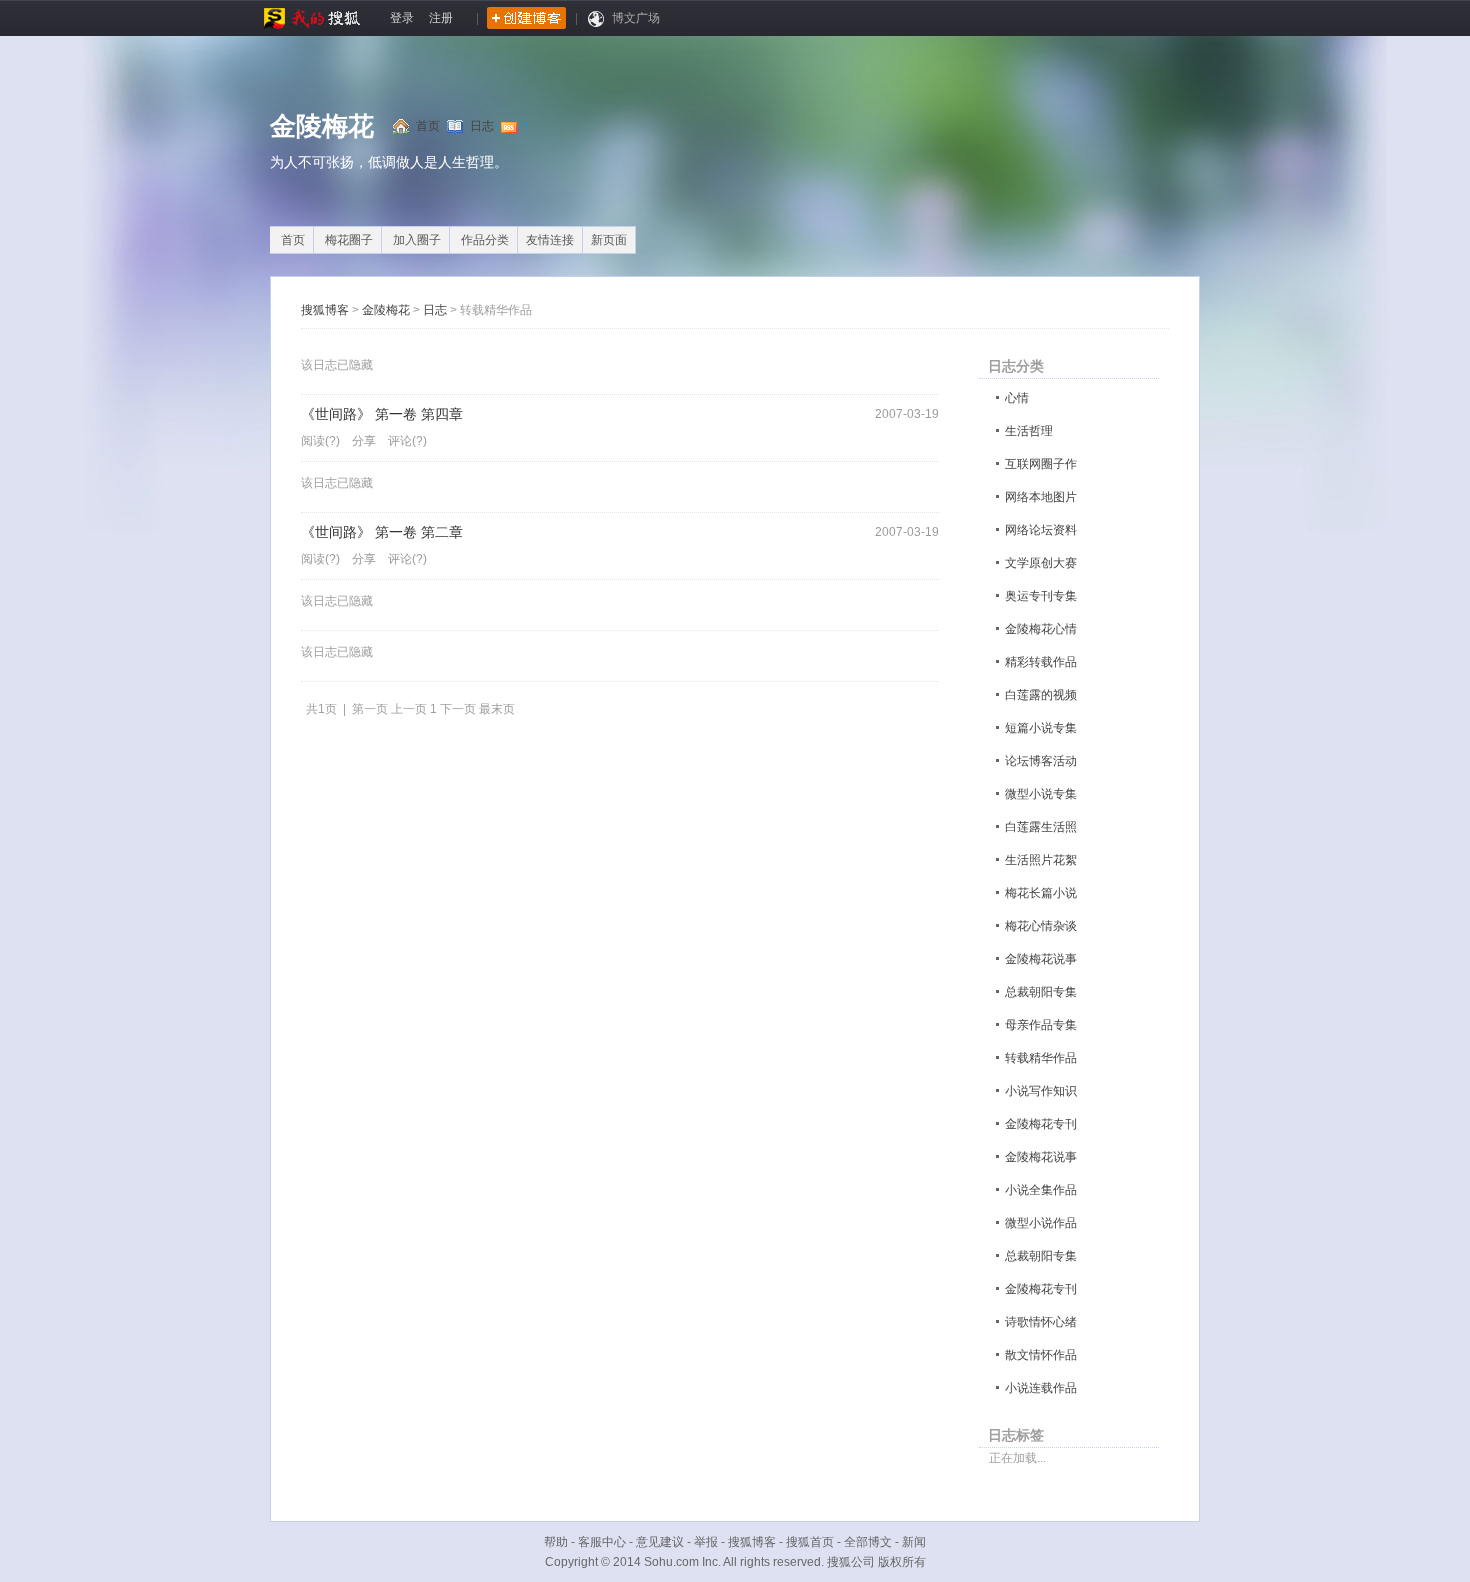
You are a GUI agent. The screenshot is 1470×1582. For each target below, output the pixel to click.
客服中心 (602, 1542)
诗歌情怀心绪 (1041, 1322)
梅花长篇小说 (1041, 893)
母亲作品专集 (1041, 1025)
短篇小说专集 (1041, 728)
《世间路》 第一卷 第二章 (382, 532)
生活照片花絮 (1041, 860)
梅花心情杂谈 (1041, 926)
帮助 (556, 1542)
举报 (706, 1542)
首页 (428, 126)
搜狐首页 (810, 1542)
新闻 (914, 1542)
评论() (407, 441)
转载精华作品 (1041, 1058)
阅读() (320, 441)
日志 (482, 126)
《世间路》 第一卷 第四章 (382, 414)
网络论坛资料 (1041, 530)
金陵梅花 (322, 126)
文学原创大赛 (1041, 563)
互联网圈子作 (1041, 464)
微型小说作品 (1041, 1223)
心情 (1017, 398)
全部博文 (868, 1542)
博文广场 (636, 18)
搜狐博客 (325, 310)
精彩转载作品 (1041, 662)
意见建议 (660, 1542)
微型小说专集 (1041, 794)
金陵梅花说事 (1041, 959)
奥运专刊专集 (1041, 596)
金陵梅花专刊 (1041, 1124)
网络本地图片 (1041, 497)
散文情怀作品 (1041, 1355)
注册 (441, 18)
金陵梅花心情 (1041, 629)
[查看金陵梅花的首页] (405, 126)
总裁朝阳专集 (1041, 992)
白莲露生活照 (1041, 827)
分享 (364, 441)
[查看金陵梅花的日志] (459, 126)
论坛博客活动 (1041, 761)
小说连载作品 (1041, 1388)
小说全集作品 (1041, 1190)
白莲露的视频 (1041, 695)
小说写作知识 (1041, 1091)
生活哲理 (1029, 431)
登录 (402, 18)
